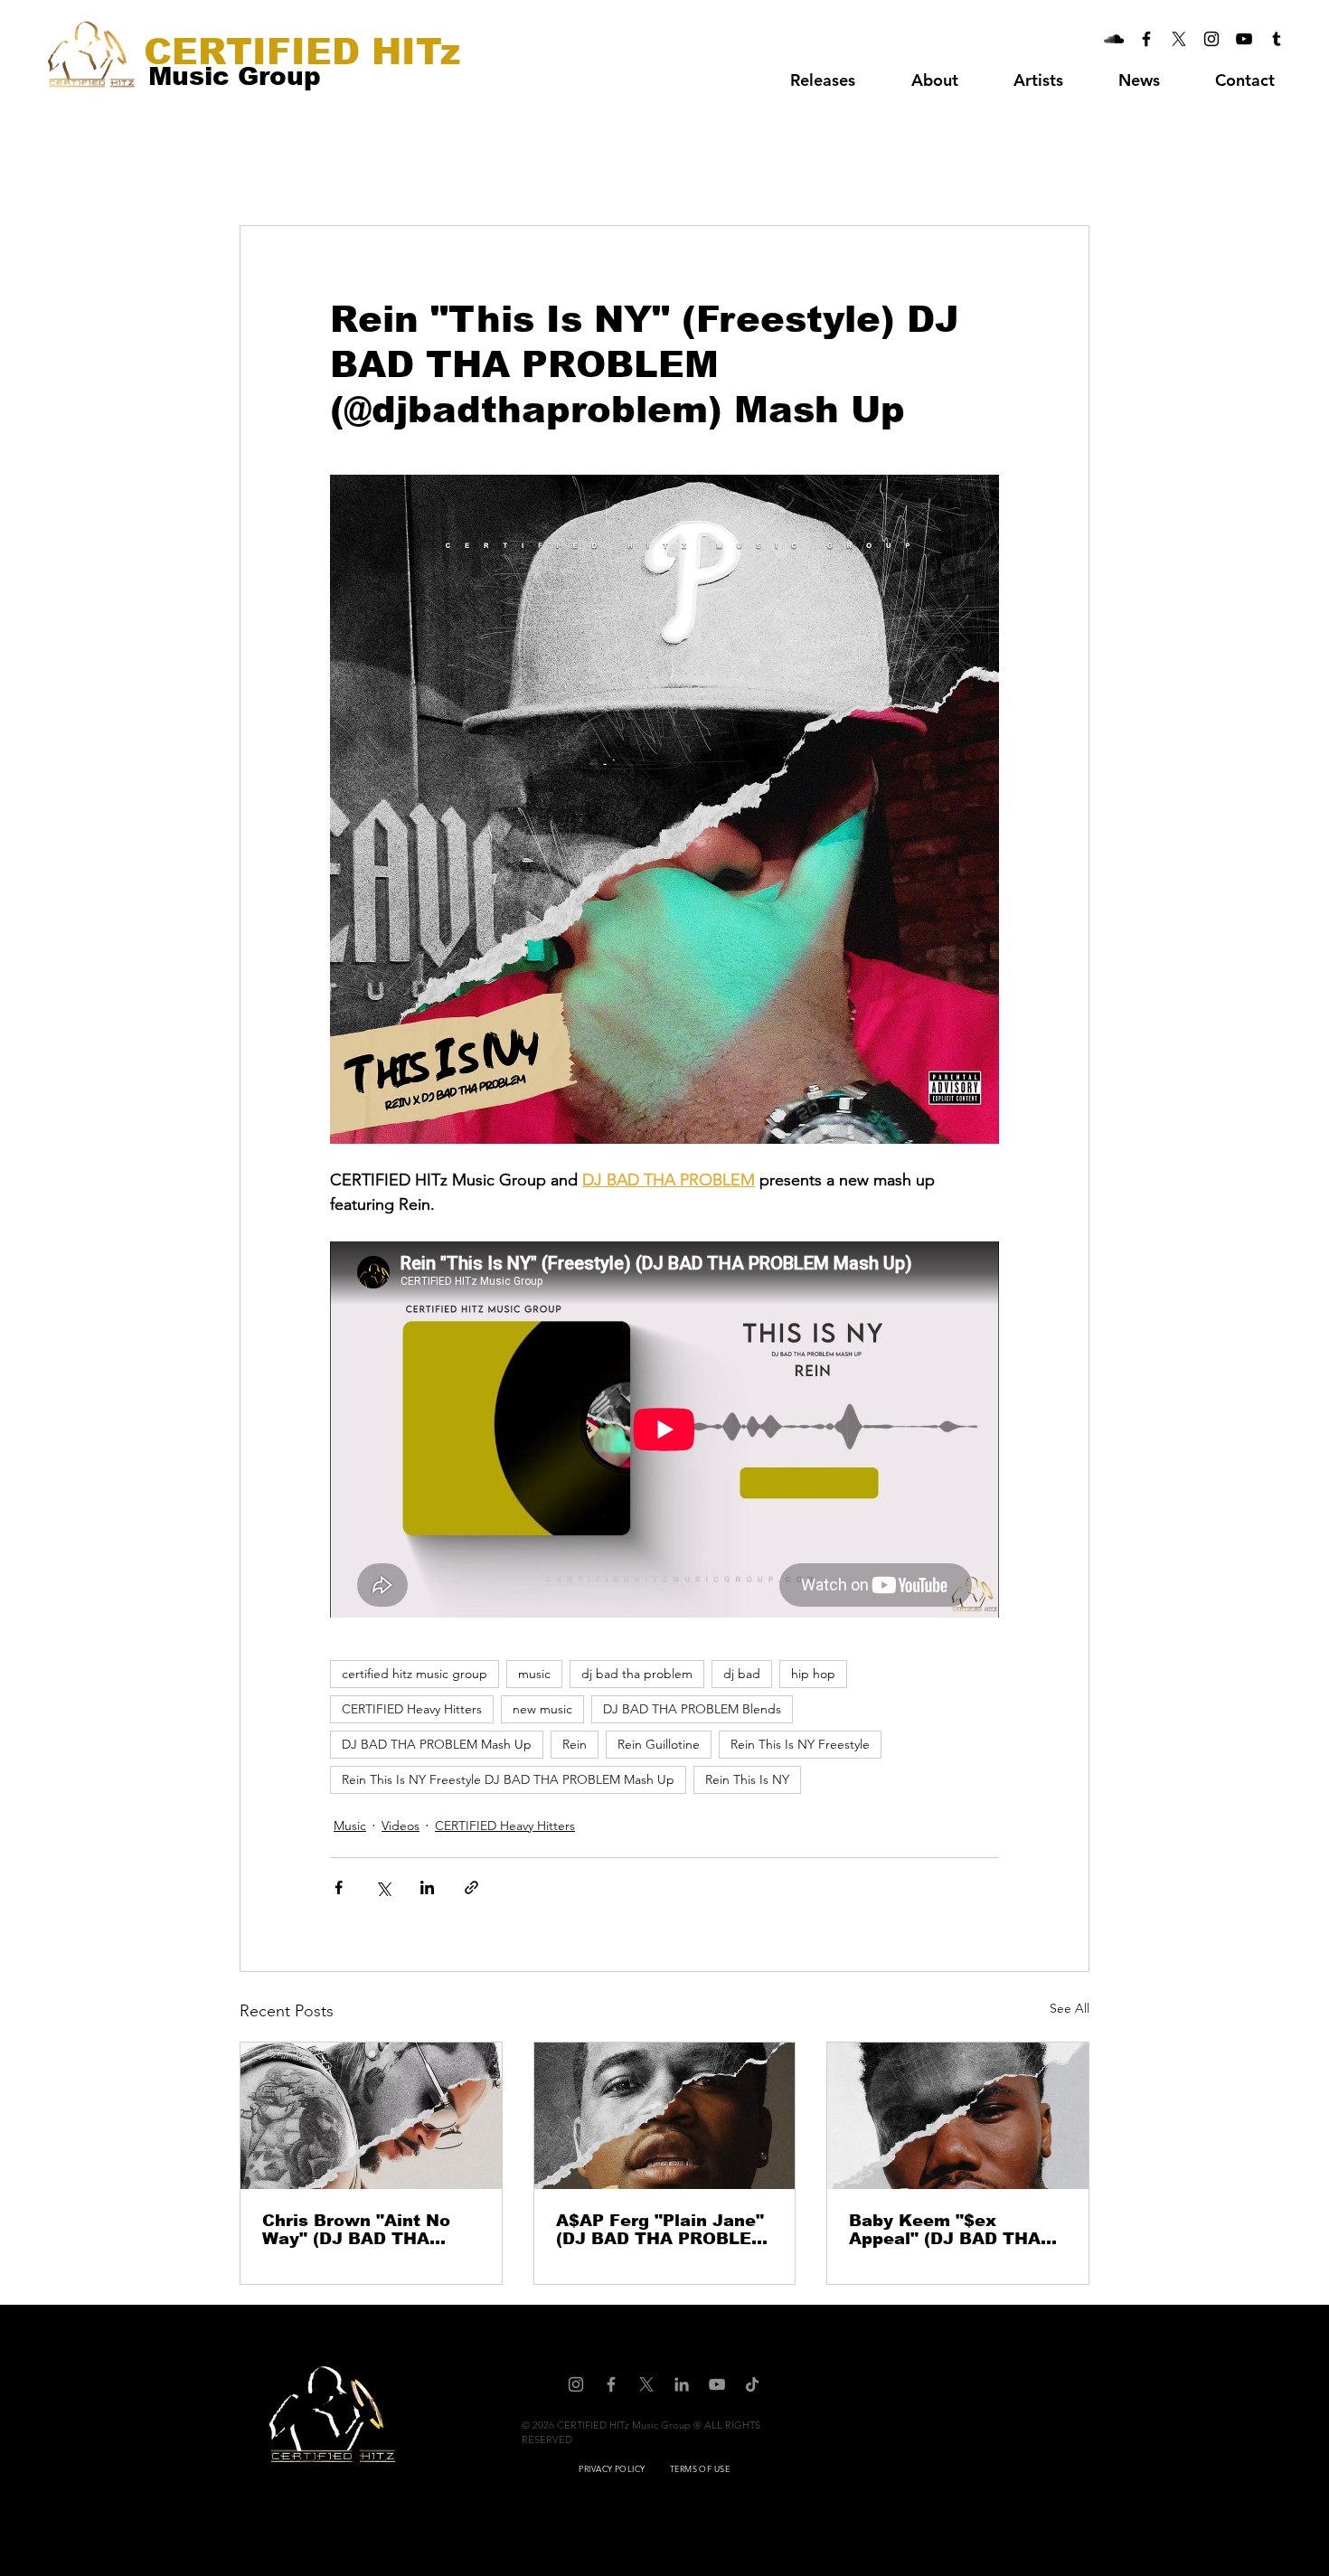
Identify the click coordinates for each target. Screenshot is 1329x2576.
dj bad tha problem (637, 1674)
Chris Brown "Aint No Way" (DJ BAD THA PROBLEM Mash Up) (356, 2230)
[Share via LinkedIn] (427, 1887)
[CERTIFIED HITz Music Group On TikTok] (752, 2384)
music (534, 1674)
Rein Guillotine (659, 1744)
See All (1070, 2008)
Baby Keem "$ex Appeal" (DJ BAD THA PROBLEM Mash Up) (945, 2230)
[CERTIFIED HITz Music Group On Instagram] (1211, 39)
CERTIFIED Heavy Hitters (412, 1709)
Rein (575, 1744)
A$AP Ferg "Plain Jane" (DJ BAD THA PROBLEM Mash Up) (661, 2230)
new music (542, 1709)
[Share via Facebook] (339, 1887)
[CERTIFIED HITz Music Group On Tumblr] (1277, 39)
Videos (401, 1826)
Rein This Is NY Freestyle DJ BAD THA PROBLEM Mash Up (508, 1779)
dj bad (742, 1674)
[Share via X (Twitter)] (383, 1887)
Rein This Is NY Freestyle (800, 1744)
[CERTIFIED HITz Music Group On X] (1179, 39)
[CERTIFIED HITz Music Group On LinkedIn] (682, 2384)
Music (350, 1826)
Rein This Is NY (747, 1779)
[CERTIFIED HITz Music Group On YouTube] (1244, 39)
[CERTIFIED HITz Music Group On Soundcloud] (1114, 39)
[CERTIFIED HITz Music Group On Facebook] (1146, 39)
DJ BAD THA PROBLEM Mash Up (437, 1744)
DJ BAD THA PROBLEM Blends (692, 1709)
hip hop (813, 1674)
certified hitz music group (415, 1674)
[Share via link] (471, 1887)
